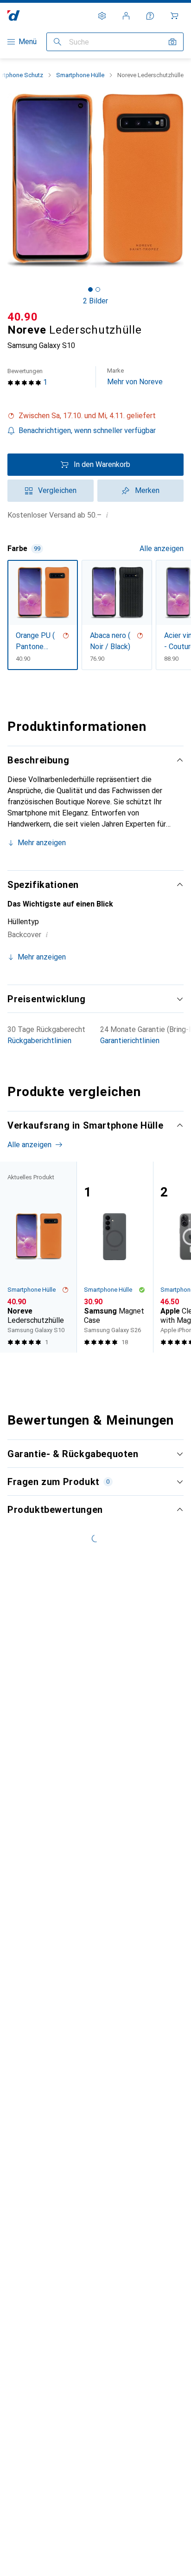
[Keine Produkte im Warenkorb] (174, 16)
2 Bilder (95, 301)
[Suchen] (57, 42)
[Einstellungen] (102, 16)
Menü (28, 42)
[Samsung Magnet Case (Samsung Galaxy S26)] (115, 1257)
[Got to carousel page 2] (98, 289)
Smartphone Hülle (80, 75)
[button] (95, 416)
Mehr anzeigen (42, 843)
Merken (147, 490)
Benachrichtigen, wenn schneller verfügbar (87, 430)
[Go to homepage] (14, 16)
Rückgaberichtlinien (39, 1041)
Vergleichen (57, 490)
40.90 (23, 317)
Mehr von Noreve (135, 377)
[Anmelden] (126, 16)
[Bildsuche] (172, 42)
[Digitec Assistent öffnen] (150, 16)
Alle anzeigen (162, 549)
